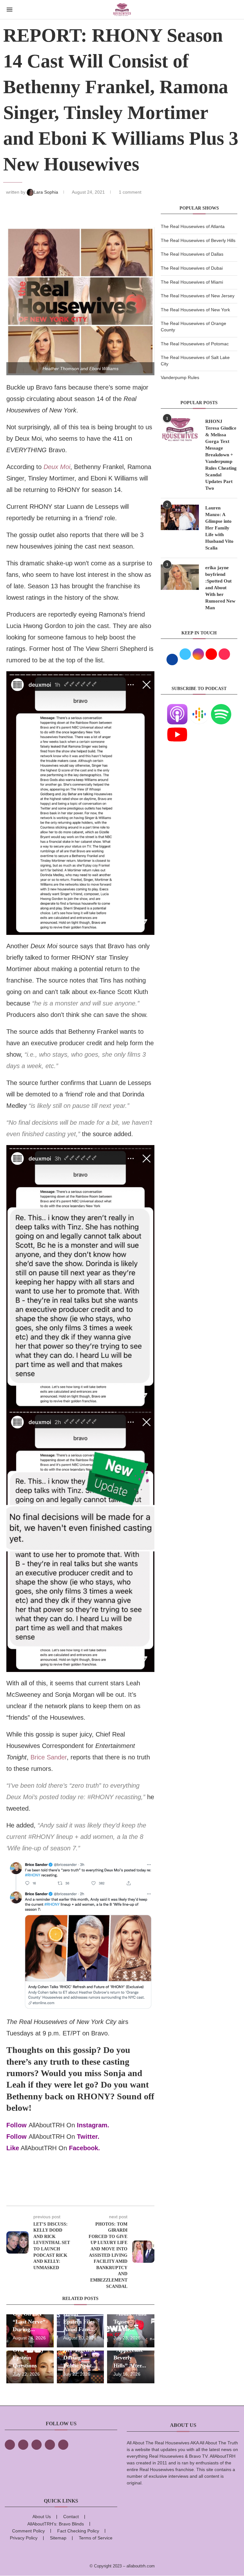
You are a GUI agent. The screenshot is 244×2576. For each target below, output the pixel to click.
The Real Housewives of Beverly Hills (198, 240)
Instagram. (93, 2125)
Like (13, 2148)
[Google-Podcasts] (199, 708)
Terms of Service (96, 2538)
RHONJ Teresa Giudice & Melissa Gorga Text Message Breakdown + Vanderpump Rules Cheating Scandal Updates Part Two (221, 455)
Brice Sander (49, 1757)
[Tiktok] (50, 2445)
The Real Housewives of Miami (192, 282)
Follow (17, 2125)
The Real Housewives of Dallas (192, 254)
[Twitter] (23, 2445)
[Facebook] (10, 2445)
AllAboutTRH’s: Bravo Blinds (56, 2524)
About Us (42, 2517)
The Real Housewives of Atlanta (193, 226)
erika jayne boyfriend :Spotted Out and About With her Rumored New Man (220, 588)
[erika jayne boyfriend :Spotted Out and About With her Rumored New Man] (180, 577)
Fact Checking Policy (78, 2531)
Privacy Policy (24, 2538)
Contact (71, 2517)
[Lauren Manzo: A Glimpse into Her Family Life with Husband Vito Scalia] (180, 517)
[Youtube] (177, 728)
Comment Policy (28, 2531)
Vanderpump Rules (180, 377)
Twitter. (88, 2137)
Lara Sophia (47, 192)
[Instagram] (37, 2445)
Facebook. (85, 2148)
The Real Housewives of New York (195, 310)
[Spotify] (221, 708)
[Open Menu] (10, 10)
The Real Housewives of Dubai (192, 268)
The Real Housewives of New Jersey (198, 296)
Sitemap (58, 2538)
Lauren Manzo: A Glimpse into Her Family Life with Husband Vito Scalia (219, 528)
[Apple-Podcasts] (177, 708)
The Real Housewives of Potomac (195, 344)
